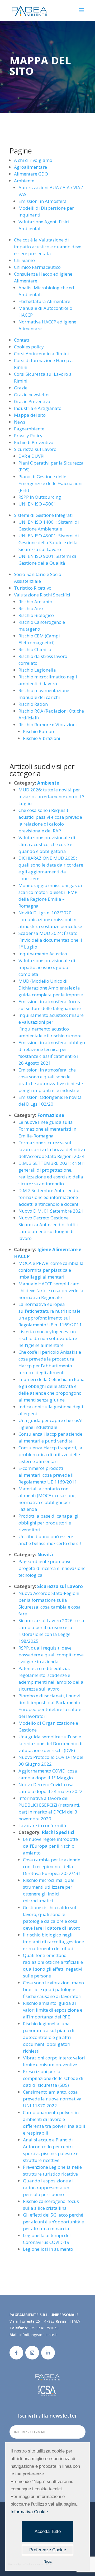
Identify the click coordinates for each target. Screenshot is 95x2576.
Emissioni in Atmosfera (43, 201)
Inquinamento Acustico (43, 954)
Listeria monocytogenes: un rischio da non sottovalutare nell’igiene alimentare (48, 1338)
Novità (45, 1555)
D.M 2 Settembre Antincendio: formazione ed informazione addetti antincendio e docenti (49, 1197)
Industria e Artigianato (38, 408)
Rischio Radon (33, 704)
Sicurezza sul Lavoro (35, 449)
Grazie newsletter (32, 395)
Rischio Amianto (35, 602)
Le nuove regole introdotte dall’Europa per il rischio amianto (50, 1846)
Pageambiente (29, 429)
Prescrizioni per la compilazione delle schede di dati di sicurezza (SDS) (53, 2078)
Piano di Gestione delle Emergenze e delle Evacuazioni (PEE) (51, 483)
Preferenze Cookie (48, 2550)
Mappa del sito (30, 415)
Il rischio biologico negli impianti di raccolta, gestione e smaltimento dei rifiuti (53, 1942)
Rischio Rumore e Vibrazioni (48, 725)
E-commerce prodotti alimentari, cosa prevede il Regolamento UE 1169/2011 (48, 1475)
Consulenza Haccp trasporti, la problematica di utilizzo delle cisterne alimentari (50, 1454)
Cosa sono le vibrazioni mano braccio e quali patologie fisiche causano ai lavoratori (53, 1989)
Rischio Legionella (37, 670)
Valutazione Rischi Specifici (42, 595)
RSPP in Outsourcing (40, 497)
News (20, 422)
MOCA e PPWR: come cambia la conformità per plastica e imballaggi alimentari (51, 1270)
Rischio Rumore (39, 731)
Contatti (22, 340)
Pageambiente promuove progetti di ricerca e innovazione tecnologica (52, 1568)
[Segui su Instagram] (32, 2353)
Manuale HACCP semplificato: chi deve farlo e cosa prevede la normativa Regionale (51, 1290)
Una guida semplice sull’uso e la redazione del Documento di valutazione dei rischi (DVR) (51, 1743)
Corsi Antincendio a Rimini (41, 354)
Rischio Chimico (35, 649)
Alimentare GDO (31, 174)
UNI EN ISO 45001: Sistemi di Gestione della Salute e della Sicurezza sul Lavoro (49, 542)
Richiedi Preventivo (34, 442)
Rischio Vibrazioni (42, 738)
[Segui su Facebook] (16, 2353)
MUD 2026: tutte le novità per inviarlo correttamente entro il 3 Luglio (52, 797)
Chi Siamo (24, 260)
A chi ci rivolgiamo (33, 160)
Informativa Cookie (29, 2512)
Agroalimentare (30, 167)
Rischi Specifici (58, 1832)
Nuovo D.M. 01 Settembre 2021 (51, 1211)
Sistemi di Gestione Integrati (43, 515)
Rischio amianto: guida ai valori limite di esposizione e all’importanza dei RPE (53, 2010)
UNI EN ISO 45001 (37, 504)
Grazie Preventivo (32, 401)
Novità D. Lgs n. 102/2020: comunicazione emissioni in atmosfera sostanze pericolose (50, 919)
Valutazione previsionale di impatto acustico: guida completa (47, 967)
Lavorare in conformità (42, 1825)
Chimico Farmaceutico (37, 267)
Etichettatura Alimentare (44, 301)
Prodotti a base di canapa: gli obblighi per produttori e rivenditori (49, 1523)
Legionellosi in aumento (48, 2249)
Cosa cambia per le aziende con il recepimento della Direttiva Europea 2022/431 (52, 1866)
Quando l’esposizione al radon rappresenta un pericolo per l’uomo (48, 2188)
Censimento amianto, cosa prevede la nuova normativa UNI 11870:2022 (52, 2099)
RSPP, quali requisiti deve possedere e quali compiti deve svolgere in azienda (51, 1655)
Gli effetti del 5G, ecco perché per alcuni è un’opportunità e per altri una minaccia (53, 2222)
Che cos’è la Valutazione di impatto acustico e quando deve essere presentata (48, 247)
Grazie (21, 388)
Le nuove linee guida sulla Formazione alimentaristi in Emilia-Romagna (47, 1129)
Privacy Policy (28, 436)
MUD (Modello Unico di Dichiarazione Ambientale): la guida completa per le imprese (51, 988)
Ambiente (24, 181)
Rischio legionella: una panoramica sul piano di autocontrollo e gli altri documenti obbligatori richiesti (49, 2037)
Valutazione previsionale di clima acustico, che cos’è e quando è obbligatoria (47, 844)
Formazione (51, 1115)
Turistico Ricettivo (33, 588)
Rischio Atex (31, 608)
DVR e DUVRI (32, 456)
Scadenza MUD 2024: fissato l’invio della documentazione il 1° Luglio (50, 940)
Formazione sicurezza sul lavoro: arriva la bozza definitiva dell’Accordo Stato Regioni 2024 (52, 1149)
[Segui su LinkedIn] (48, 2353)
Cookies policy (29, 347)
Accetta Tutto (48, 2531)
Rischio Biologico (36, 615)
